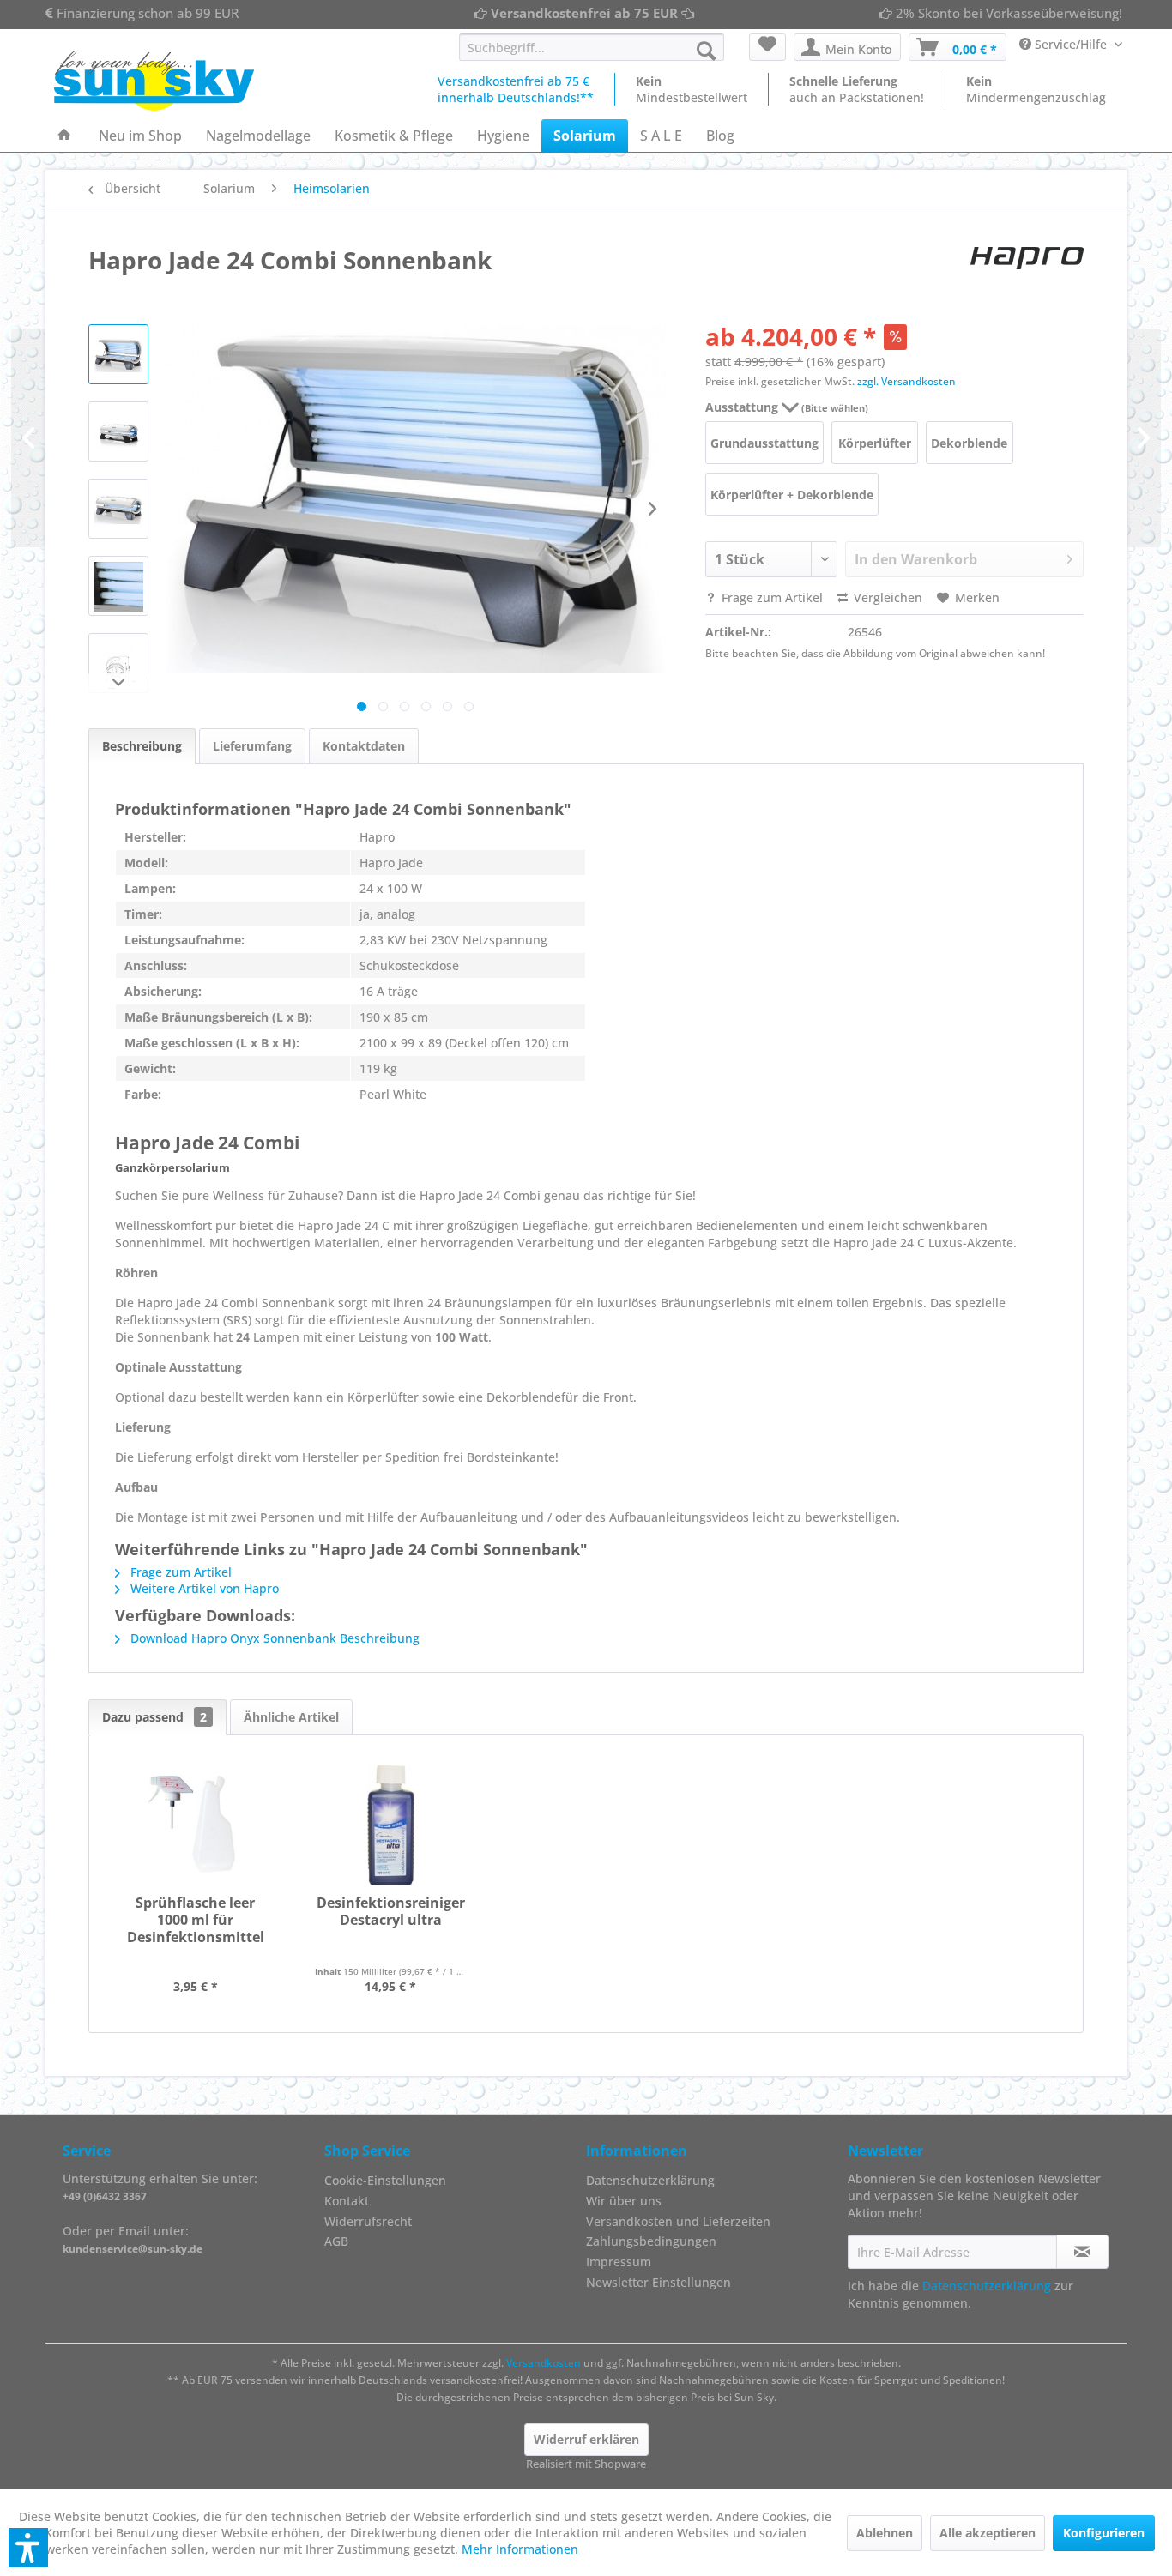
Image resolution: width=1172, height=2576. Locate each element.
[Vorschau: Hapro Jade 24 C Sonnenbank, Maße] (118, 663)
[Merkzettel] (767, 47)
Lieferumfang (252, 746)
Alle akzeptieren (988, 2533)
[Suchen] (706, 51)
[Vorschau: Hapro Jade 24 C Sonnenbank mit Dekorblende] (118, 431)
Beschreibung (142, 746)
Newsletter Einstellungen (658, 2282)
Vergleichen (886, 597)
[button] (28, 2548)
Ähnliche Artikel (291, 1717)
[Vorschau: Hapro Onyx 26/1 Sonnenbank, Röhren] (118, 586)
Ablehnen (885, 2533)
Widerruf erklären (586, 2439)
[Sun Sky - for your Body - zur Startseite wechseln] (154, 81)
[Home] (64, 136)
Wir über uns (624, 2201)
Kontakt (347, 2201)
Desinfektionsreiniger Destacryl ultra (391, 1912)
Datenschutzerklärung (650, 2180)
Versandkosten (544, 2363)
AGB (336, 2241)
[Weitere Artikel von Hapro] (1027, 260)
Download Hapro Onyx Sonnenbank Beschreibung (273, 1638)
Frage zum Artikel (770, 597)
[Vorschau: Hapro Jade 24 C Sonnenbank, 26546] (118, 354)
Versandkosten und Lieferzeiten (678, 2221)
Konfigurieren (1104, 2533)
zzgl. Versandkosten (906, 381)
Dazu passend (154, 1717)
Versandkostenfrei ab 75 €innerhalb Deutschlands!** (516, 89)
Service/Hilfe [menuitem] (1071, 44)
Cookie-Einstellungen (385, 2180)
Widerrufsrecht (368, 2221)
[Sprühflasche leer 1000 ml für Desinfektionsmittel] (196, 1825)
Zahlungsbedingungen (651, 2241)
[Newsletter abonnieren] (1082, 2252)
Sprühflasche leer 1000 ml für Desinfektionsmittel (196, 1920)
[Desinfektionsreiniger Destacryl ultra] (391, 1825)
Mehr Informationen (520, 2549)
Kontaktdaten (364, 746)
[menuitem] (592, 47)
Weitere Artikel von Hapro (203, 1588)
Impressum (619, 2262)
